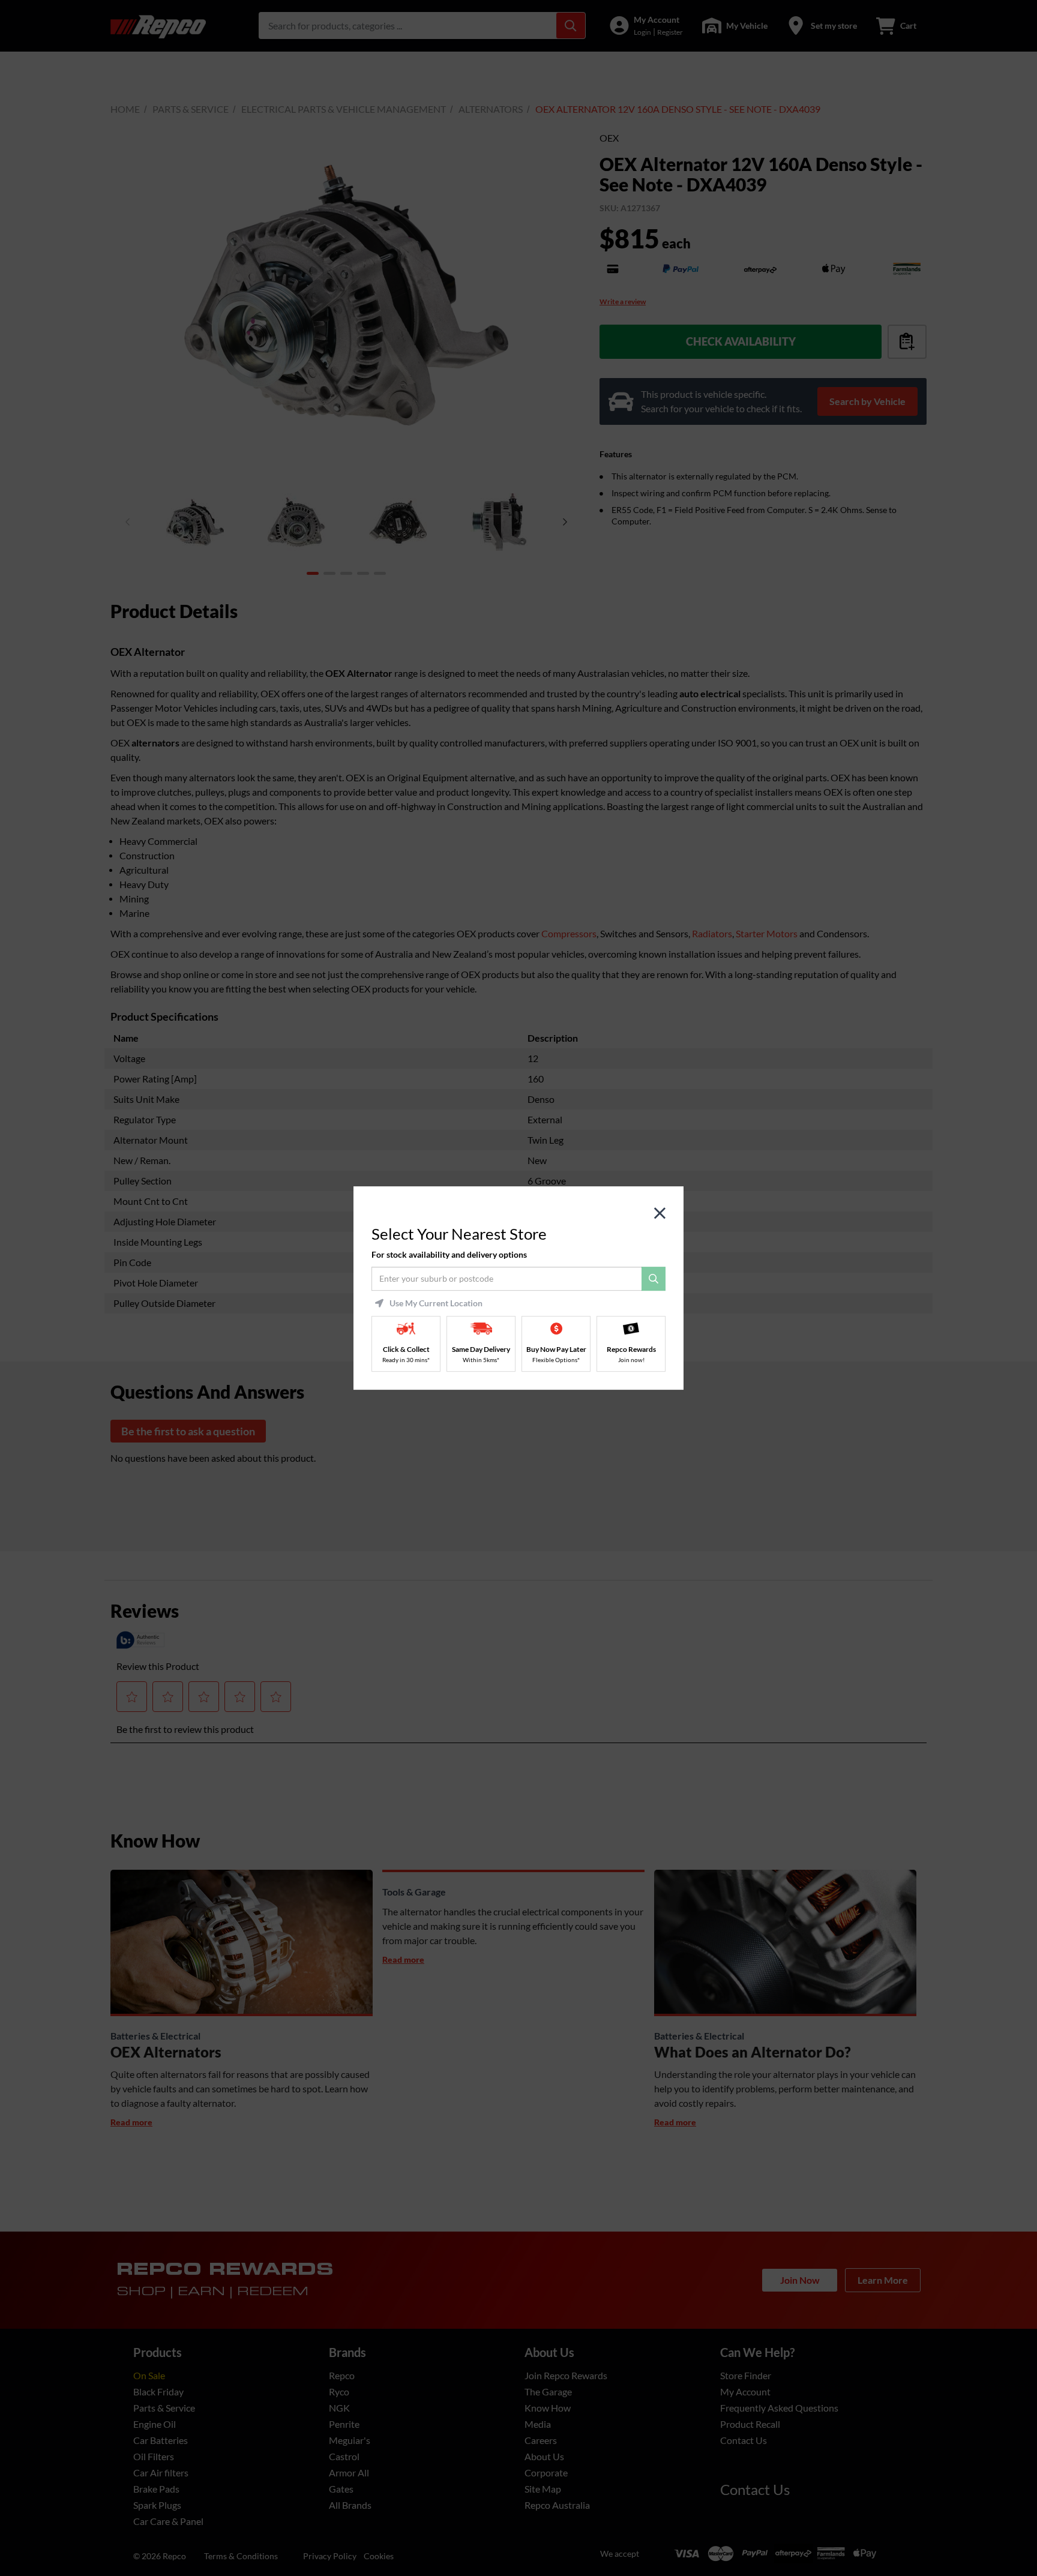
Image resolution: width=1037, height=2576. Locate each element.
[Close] (660, 1214)
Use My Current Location (436, 1303)
